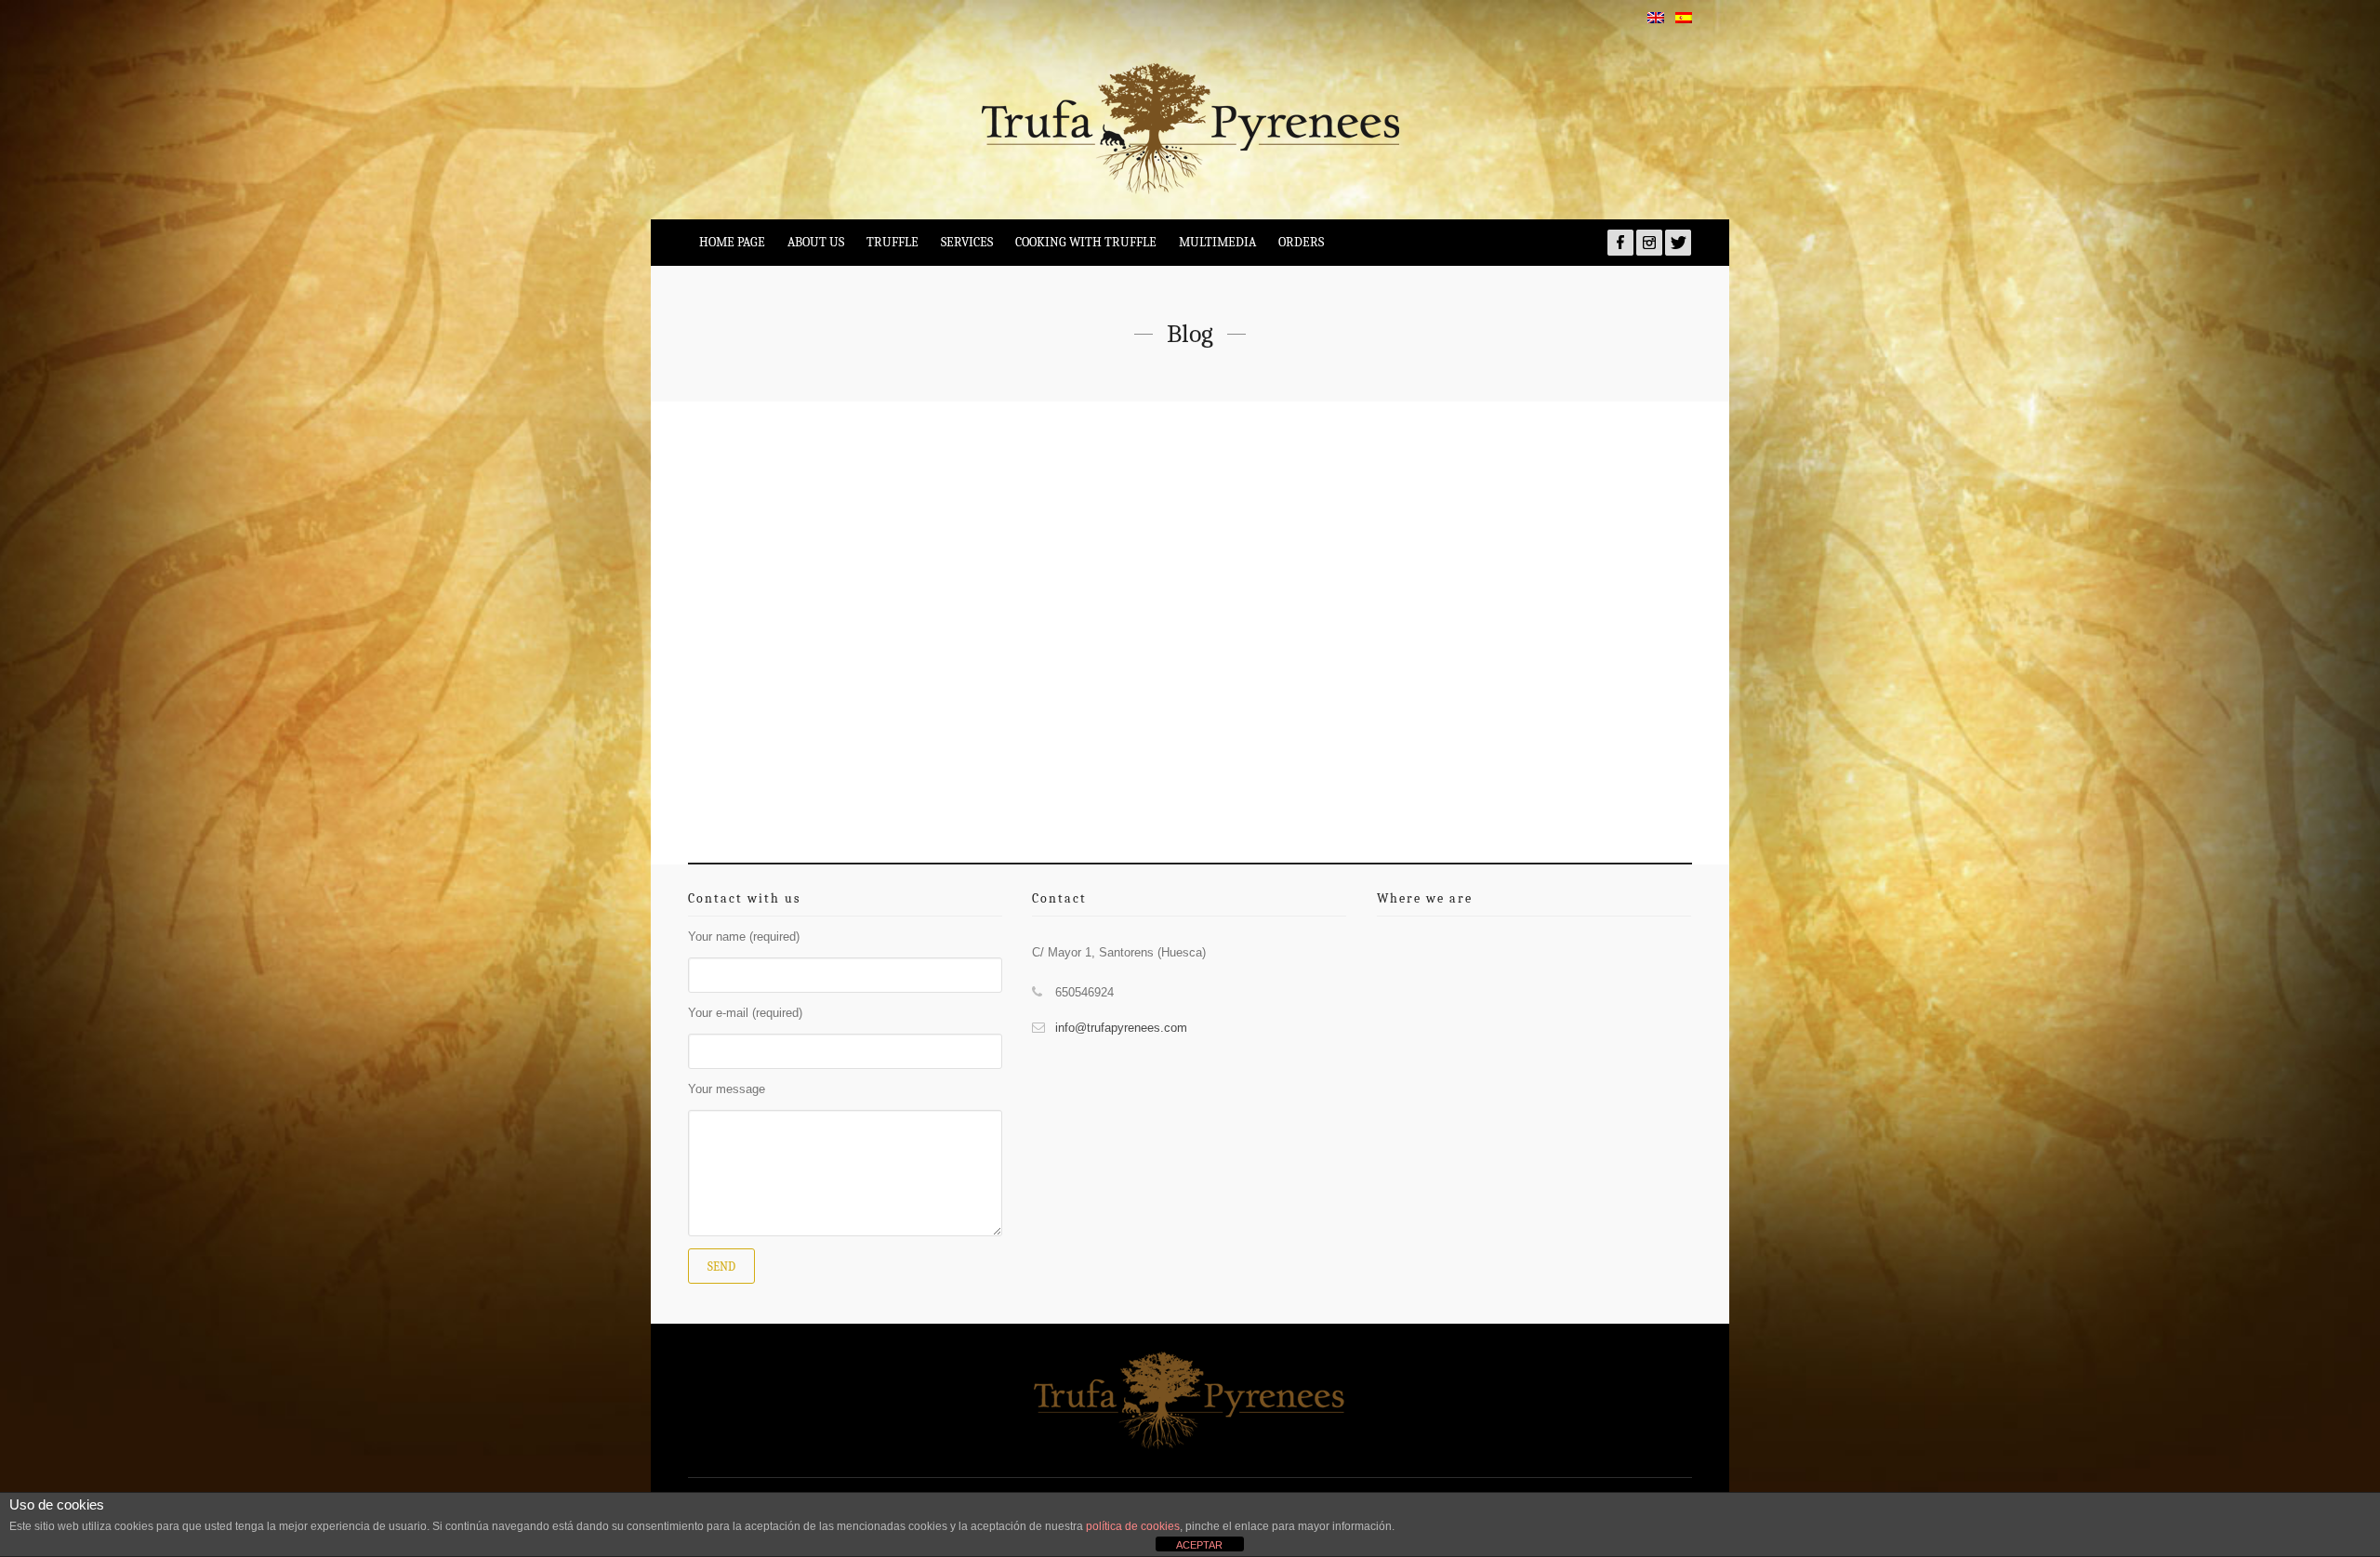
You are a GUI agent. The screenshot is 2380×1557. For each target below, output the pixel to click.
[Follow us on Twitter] (1678, 243)
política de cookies (1133, 1526)
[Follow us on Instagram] (1649, 243)
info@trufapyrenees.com (1121, 1028)
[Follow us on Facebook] (1620, 243)
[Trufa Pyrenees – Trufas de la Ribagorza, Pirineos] (1190, 128)
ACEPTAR (1199, 1545)
